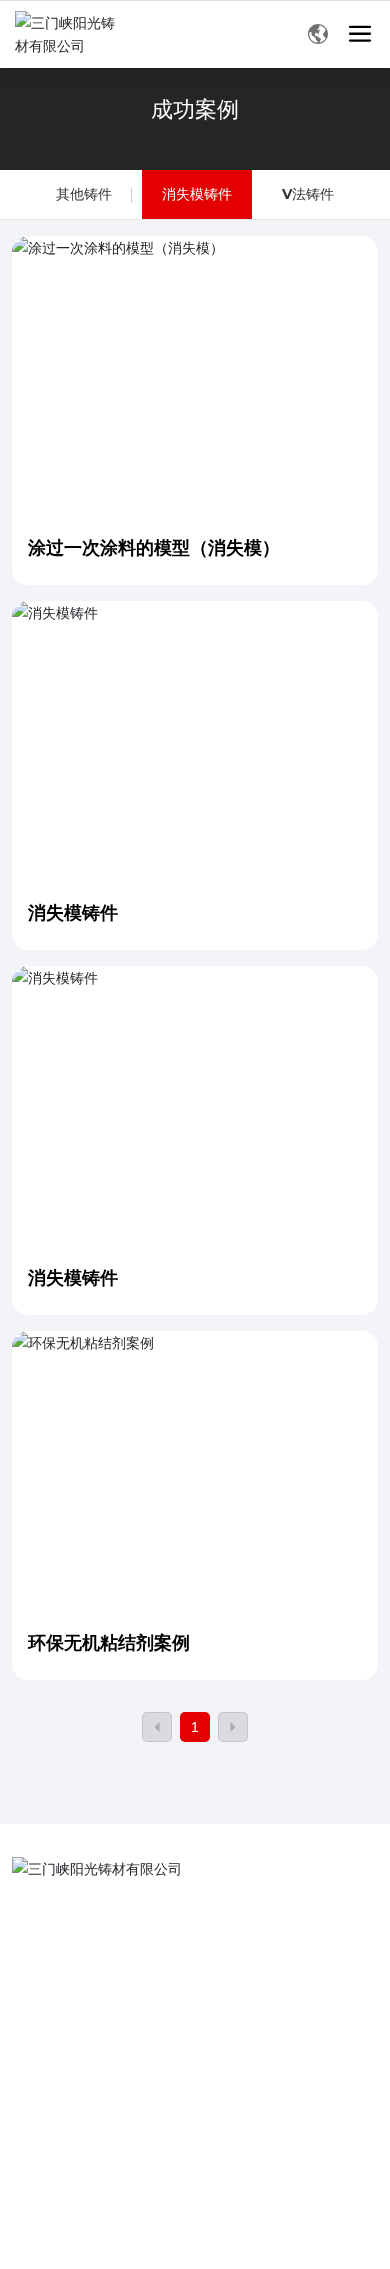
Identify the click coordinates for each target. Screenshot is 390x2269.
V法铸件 (308, 194)
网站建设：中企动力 (70, 2163)
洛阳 (145, 2163)
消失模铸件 (197, 194)
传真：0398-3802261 (104, 1942)
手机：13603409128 (101, 2035)
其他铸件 (84, 194)
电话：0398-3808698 (104, 1911)
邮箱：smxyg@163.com (112, 1973)
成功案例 (195, 109)
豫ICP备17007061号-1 (72, 2186)
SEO (202, 2191)
